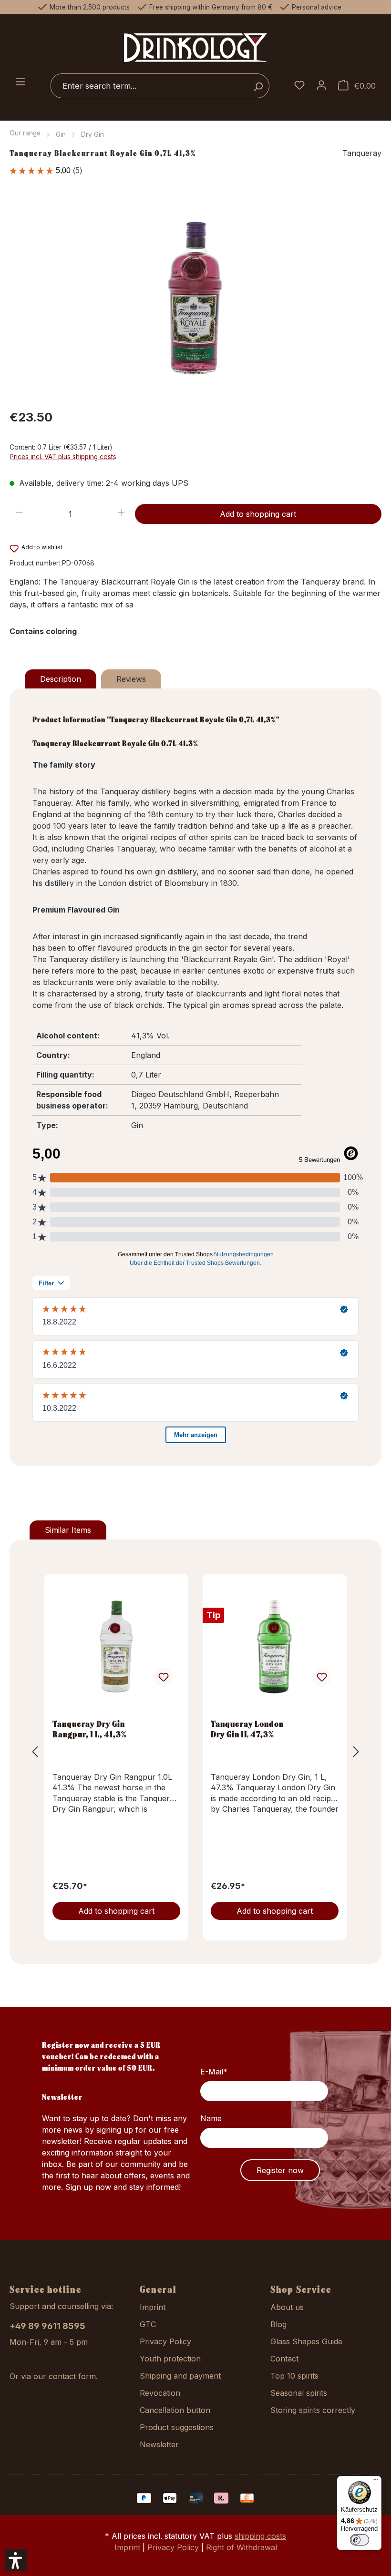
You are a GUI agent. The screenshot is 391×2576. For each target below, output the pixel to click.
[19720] (195, 298)
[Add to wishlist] (163, 1677)
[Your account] (321, 86)
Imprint (153, 2307)
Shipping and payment (180, 2376)
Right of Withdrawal (242, 2547)
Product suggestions (177, 2427)
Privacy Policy (165, 2341)
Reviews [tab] (131, 679)
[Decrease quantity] (19, 514)
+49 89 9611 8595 (47, 2326)
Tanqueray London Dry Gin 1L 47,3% (247, 1729)
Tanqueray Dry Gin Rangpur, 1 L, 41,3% (90, 1729)
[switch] (360, 2540)
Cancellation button (175, 2410)
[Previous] (35, 1751)
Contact (284, 2359)
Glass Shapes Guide (306, 2341)
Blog (278, 2324)
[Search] (258, 86)
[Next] (356, 1751)
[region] (195, 298)
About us (287, 2307)
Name (211, 2118)
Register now (280, 2170)
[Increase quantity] (121, 514)
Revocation (160, 2393)
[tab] (61, 679)
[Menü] (376, 2482)
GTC (148, 2324)
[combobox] (149, 86)
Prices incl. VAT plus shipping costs (63, 457)
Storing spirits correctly (313, 2410)
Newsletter (159, 2444)
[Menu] (21, 82)
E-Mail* (214, 2072)
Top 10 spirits (294, 2376)
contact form (72, 2376)
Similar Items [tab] (68, 1530)
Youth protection (170, 2359)
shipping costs (260, 2536)
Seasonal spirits (299, 2393)
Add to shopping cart (258, 514)
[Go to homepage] (195, 47)
